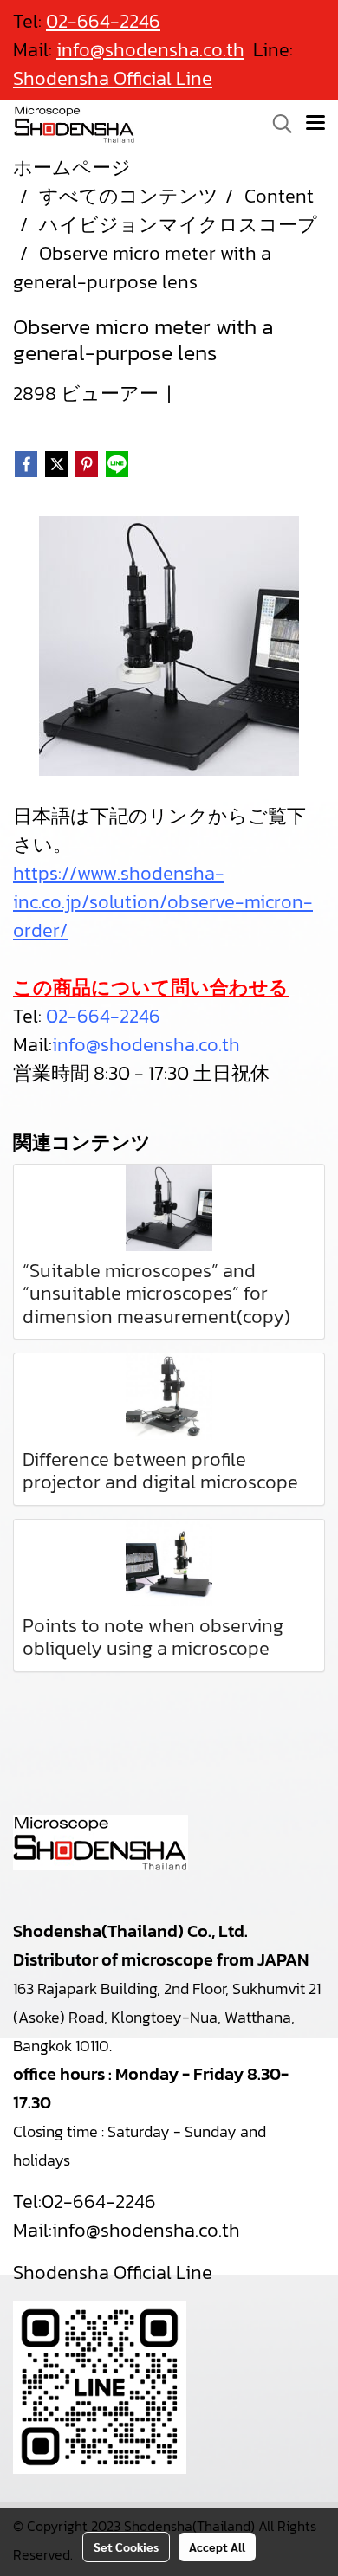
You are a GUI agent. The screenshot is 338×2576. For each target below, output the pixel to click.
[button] (276, 124)
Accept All (217, 2547)
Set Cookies (126, 2547)
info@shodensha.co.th (146, 1045)
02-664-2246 (103, 1016)
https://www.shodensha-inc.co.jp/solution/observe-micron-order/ (163, 902)
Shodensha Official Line (113, 78)
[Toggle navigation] (315, 124)
